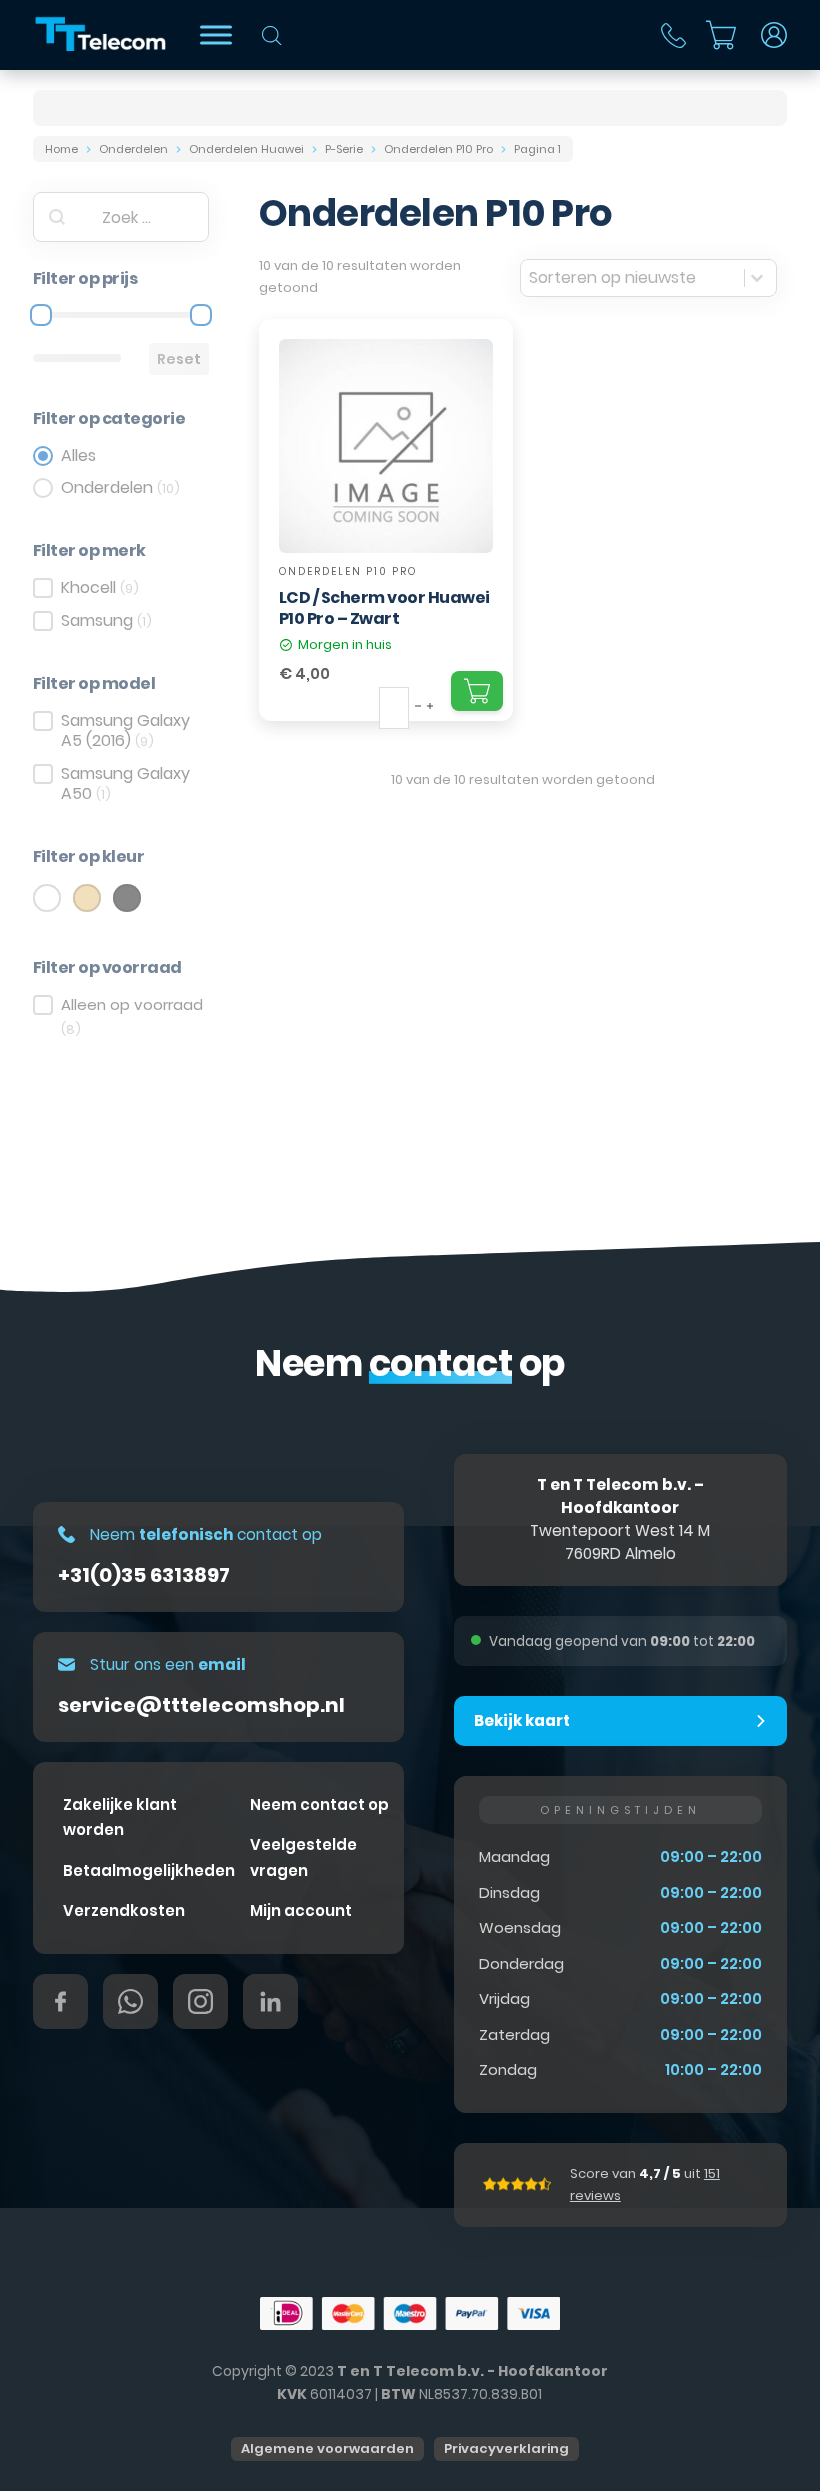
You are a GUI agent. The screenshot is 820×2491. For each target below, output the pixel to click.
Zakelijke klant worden (120, 1817)
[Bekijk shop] (216, 34)
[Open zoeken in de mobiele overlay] (272, 35)
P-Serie (344, 149)
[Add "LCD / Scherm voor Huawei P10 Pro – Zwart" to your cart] (477, 691)
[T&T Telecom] (101, 35)
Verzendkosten (124, 1910)
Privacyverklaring (506, 2448)
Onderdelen (133, 149)
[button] (621, 1721)
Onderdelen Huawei (246, 149)
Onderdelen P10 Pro (438, 149)
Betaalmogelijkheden (149, 1870)
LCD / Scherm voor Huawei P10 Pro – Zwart (384, 608)
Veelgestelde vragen (303, 1857)
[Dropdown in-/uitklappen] (774, 35)
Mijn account (301, 1910)
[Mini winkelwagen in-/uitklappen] (721, 35)
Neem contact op (319, 1804)
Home (61, 149)
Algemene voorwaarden (327, 2448)
